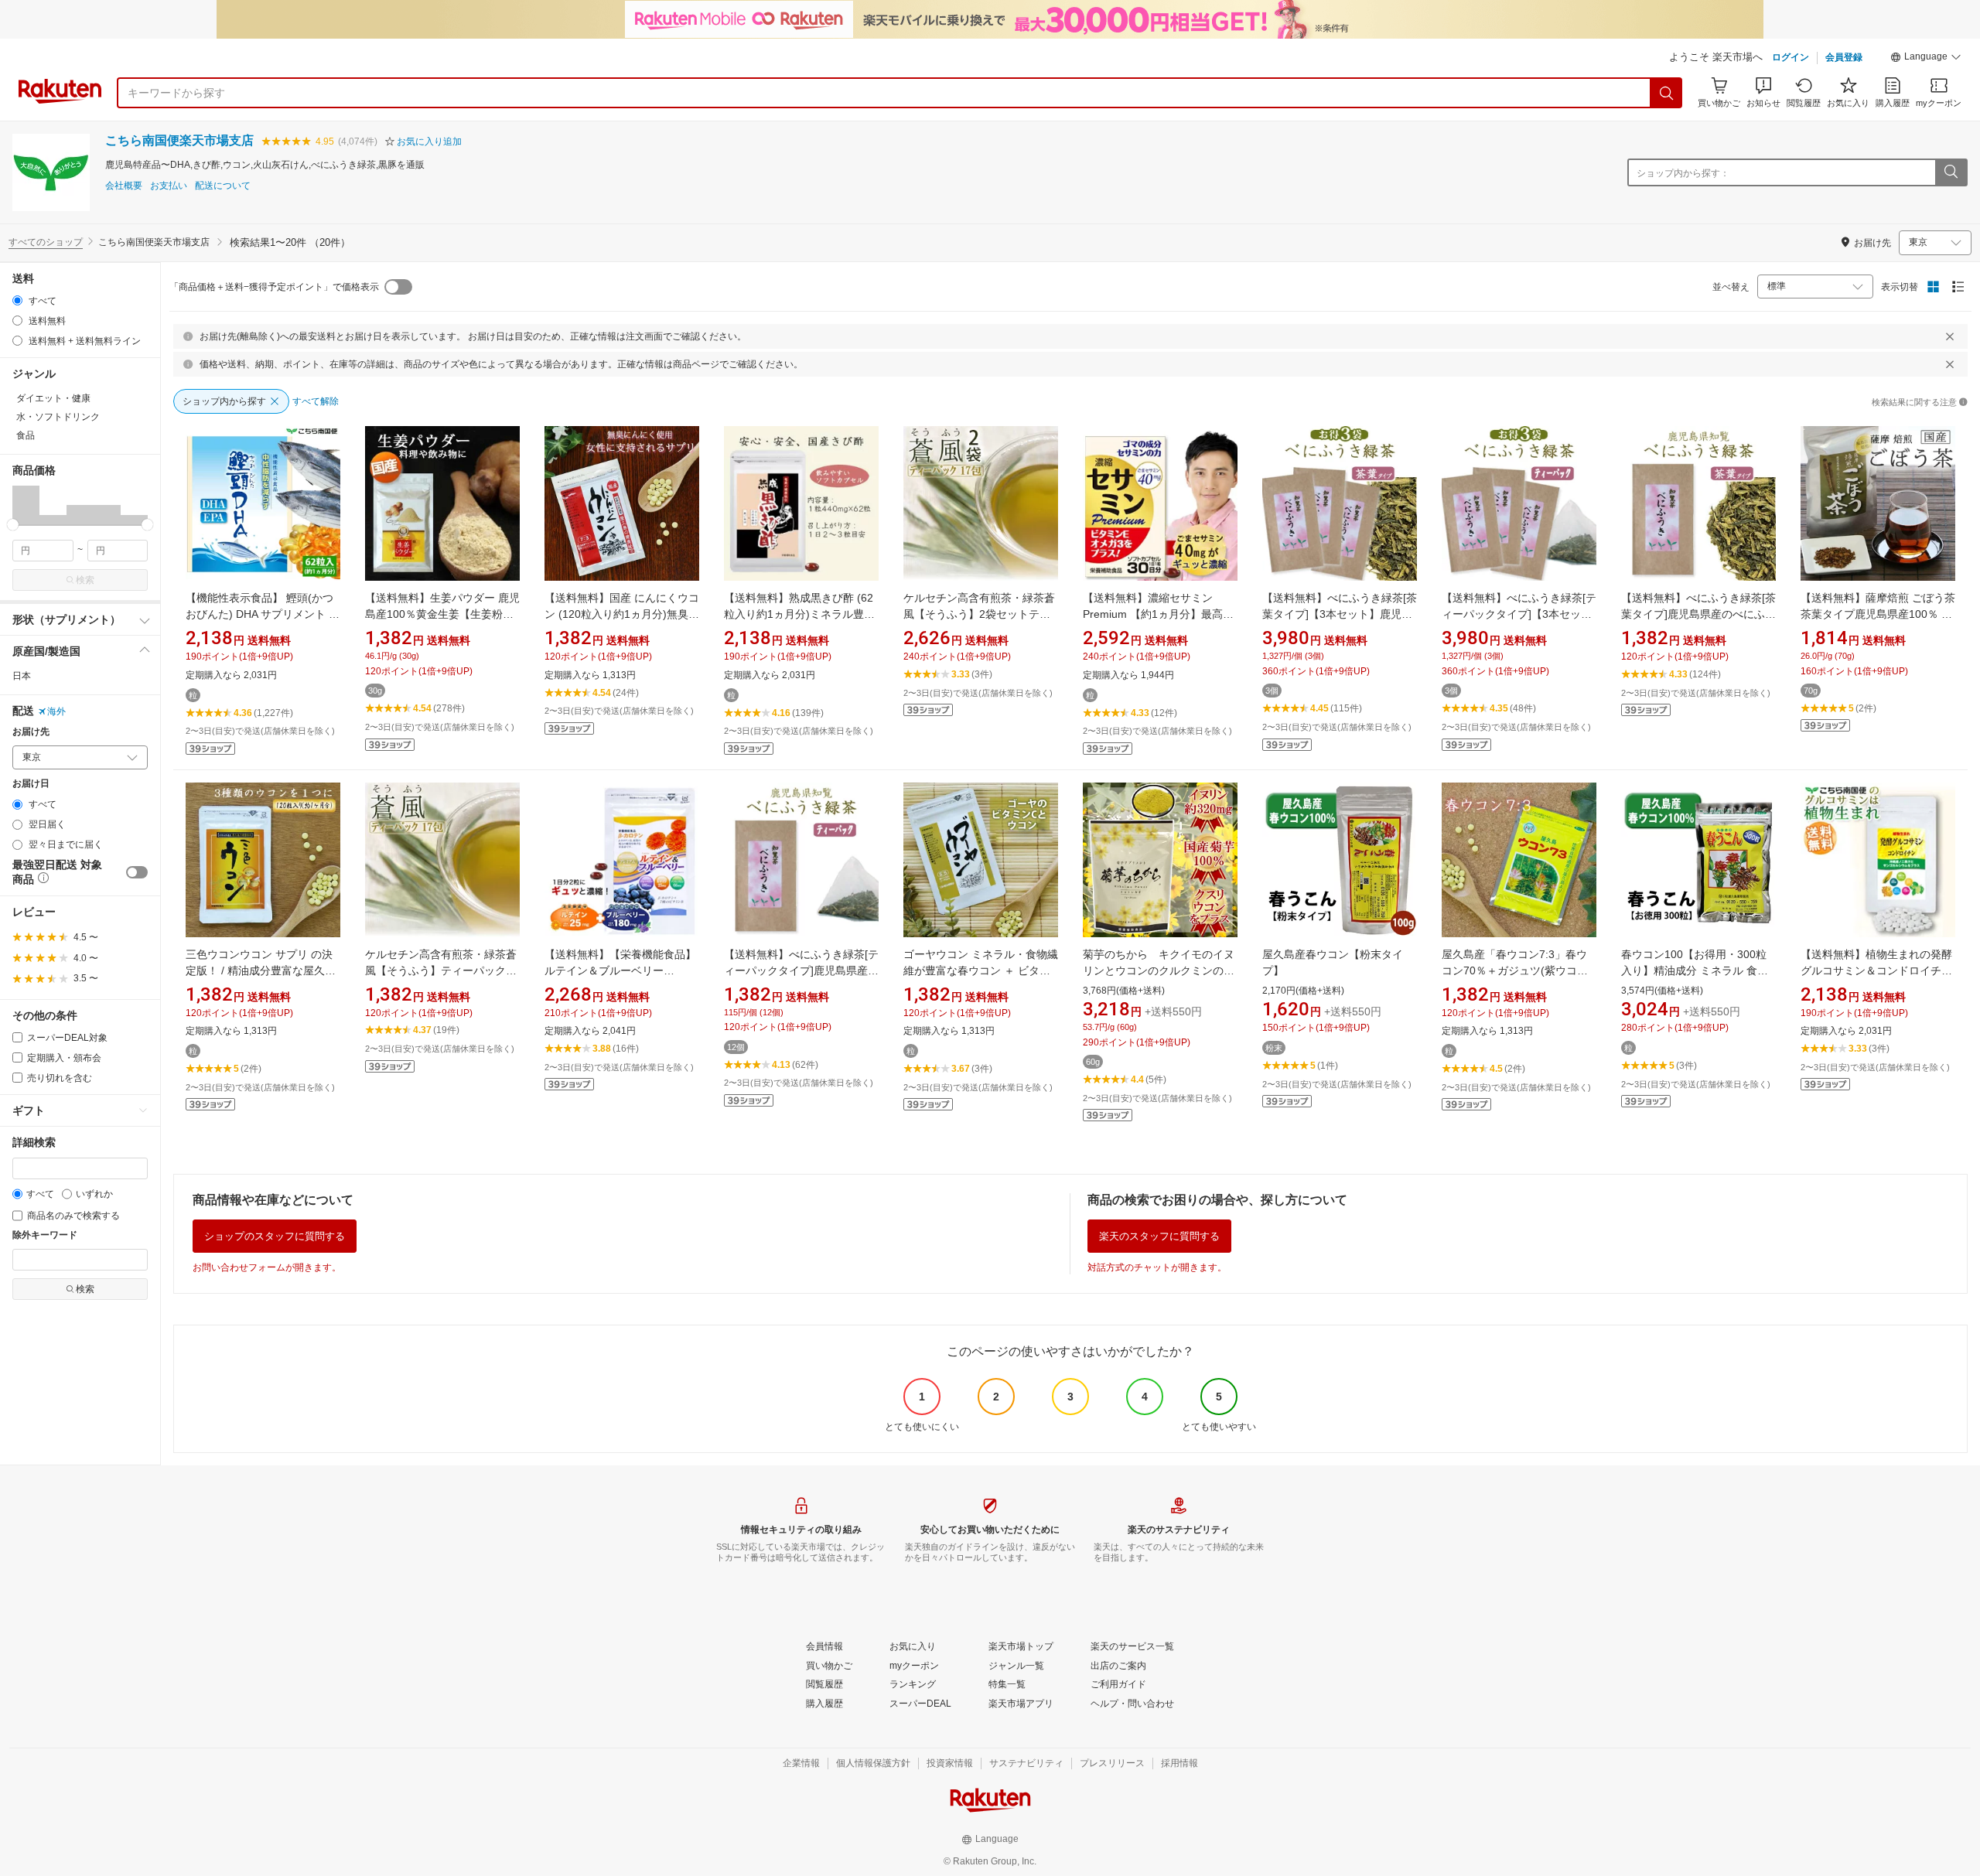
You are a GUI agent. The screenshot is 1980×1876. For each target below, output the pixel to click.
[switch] (137, 872)
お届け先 (31, 732)
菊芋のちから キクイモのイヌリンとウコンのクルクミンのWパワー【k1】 (1159, 970)
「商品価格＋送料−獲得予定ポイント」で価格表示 (274, 287)
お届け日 (31, 784)
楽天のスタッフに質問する (1159, 1236)
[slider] (13, 525)
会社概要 (124, 186)
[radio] (17, 300)
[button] (1926, 59)
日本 (22, 676)
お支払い (169, 186)
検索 (85, 580)
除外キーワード (45, 1235)
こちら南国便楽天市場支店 (179, 140)
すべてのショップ (46, 242)
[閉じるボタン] (1950, 336)
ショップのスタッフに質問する (275, 1236)
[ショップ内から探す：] (1951, 172)
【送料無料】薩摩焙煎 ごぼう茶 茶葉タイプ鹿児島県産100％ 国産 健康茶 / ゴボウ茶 (1878, 614)
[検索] (1667, 93)
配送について (223, 186)
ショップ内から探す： (1683, 173)
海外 (56, 711)
